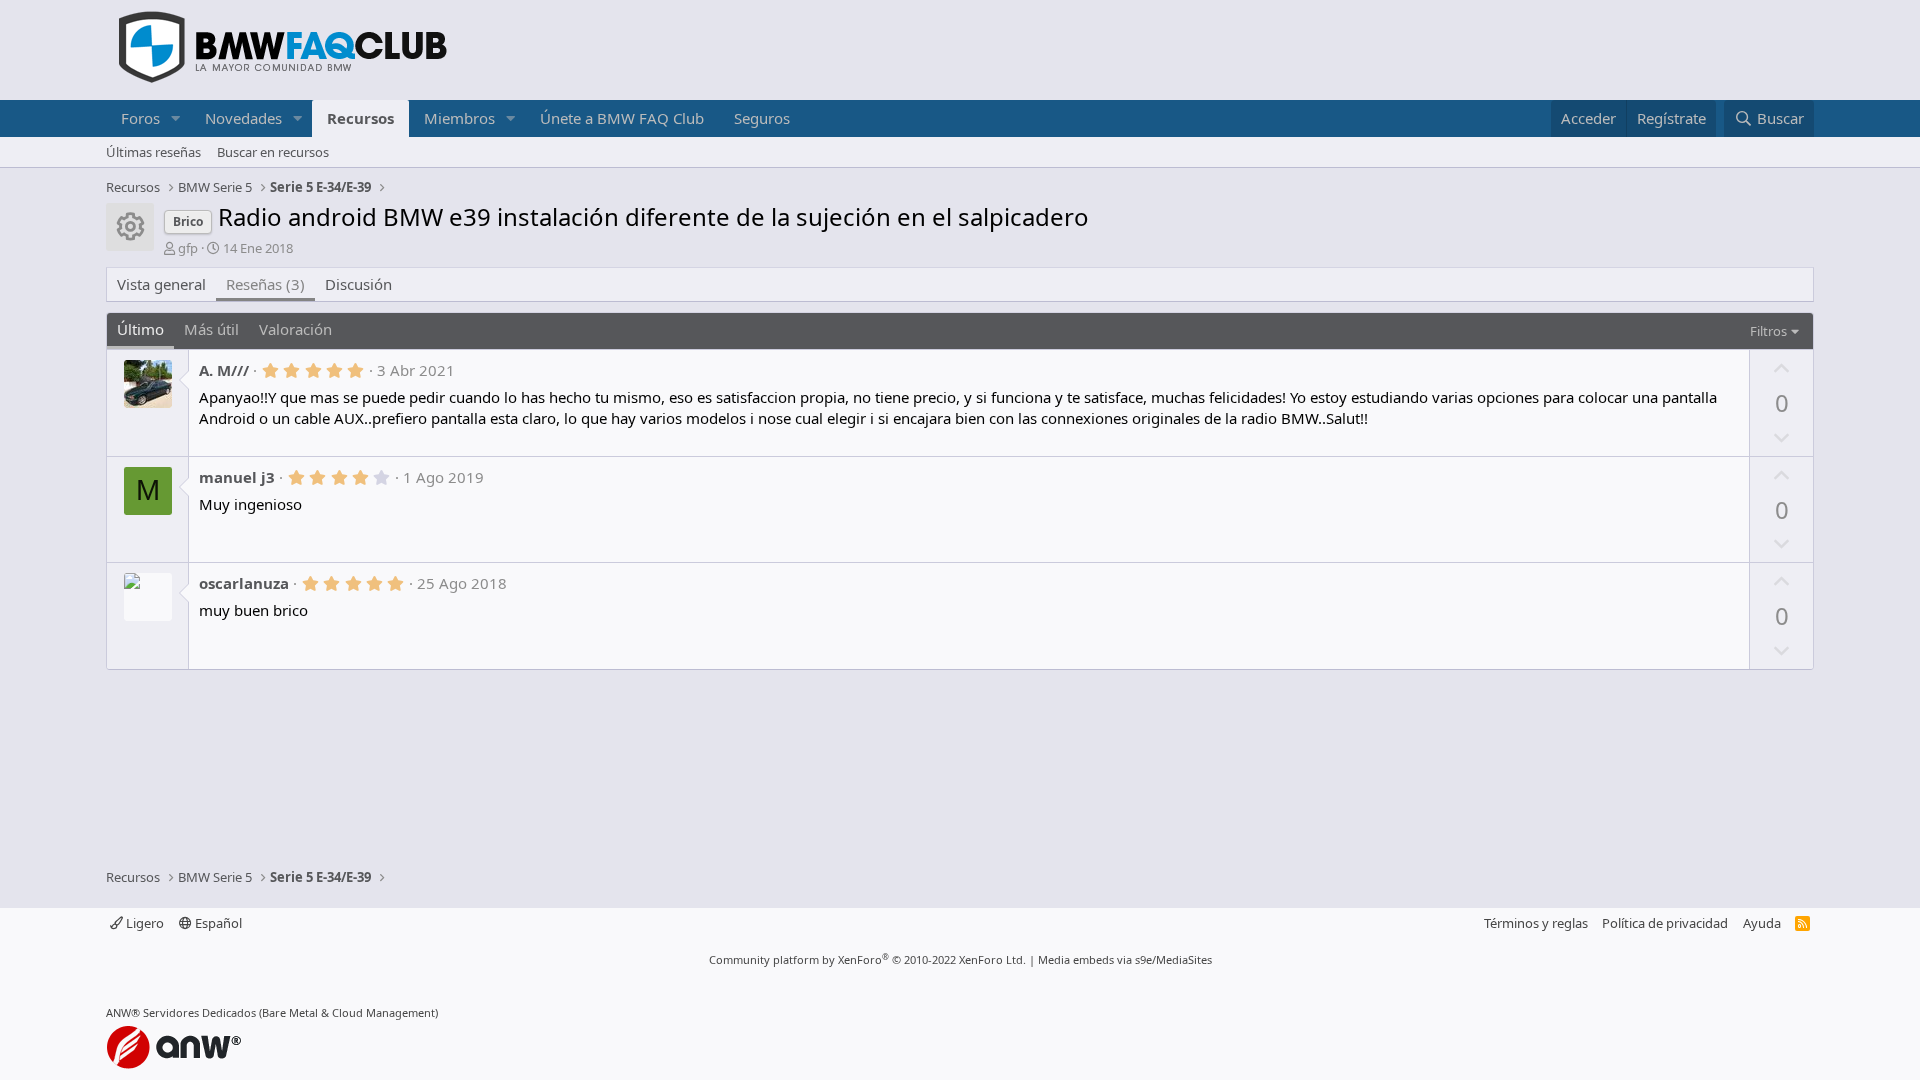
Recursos (360, 118)
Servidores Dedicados (199, 1012)
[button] (176, 118)
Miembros (459, 118)
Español (217, 923)
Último (140, 329)
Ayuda (1762, 923)
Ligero (143, 923)
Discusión (358, 284)
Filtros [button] (1768, 331)
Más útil (211, 329)
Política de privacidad (1665, 923)
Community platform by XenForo (867, 959)
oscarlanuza (244, 583)
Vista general (161, 284)
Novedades (243, 118)
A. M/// (224, 370)
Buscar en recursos (273, 152)
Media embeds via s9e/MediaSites (1125, 959)
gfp (188, 248)
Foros (140, 118)
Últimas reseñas (153, 152)
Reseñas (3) (265, 284)
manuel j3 (237, 477)
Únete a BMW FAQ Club (622, 118)
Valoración (295, 329)
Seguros (762, 118)
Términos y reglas (1536, 923)
